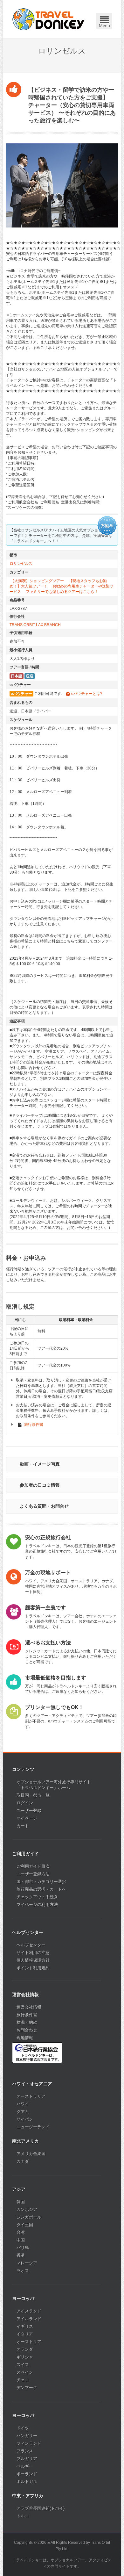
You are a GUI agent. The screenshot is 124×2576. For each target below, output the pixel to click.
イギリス (25, 2326)
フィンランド (29, 2443)
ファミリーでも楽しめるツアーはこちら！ (62, 592)
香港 (21, 2255)
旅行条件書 (34, 1425)
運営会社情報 (29, 2007)
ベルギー (25, 2466)
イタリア (25, 2334)
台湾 (21, 2232)
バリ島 (23, 2248)
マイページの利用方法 (37, 1905)
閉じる (105, 11)
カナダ (23, 2161)
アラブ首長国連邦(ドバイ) (41, 2508)
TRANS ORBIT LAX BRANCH (35, 625)
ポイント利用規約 (33, 1968)
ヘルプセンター (31, 1945)
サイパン (25, 2119)
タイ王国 (25, 2225)
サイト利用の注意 (33, 1953)
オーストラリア (31, 2096)
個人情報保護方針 (33, 1960)
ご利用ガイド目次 (33, 1866)
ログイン (25, 1803)
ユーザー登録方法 (33, 1874)
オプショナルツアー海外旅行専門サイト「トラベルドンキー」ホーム (54, 1785)
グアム (23, 2112)
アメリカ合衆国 (31, 2154)
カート (23, 1826)
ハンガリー (27, 2436)
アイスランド (29, 2311)
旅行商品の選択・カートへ (41, 1889)
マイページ (27, 1818)
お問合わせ (27, 2030)
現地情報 (25, 2038)
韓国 (21, 2202)
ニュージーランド (33, 2127)
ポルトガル (27, 2482)
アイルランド (29, 2319)
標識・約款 (27, 2022)
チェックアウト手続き (37, 1897)
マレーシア (27, 2263)
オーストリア (29, 2342)
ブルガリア (27, 2459)
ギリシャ (25, 2357)
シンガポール (29, 2217)
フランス (25, 2451)
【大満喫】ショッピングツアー (37, 581)
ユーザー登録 (29, 1811)
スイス (23, 2365)
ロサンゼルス (21, 564)
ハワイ (23, 2104)
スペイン (25, 2372)
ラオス (23, 2271)
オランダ (25, 2349)
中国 (21, 2240)
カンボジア (27, 2209)
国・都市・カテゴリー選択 (41, 1882)
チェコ (23, 2380)
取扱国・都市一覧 (33, 1795)
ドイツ (23, 2428)
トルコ (23, 2516)
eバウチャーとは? (86, 694)
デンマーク (27, 2388)
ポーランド (27, 2474)
